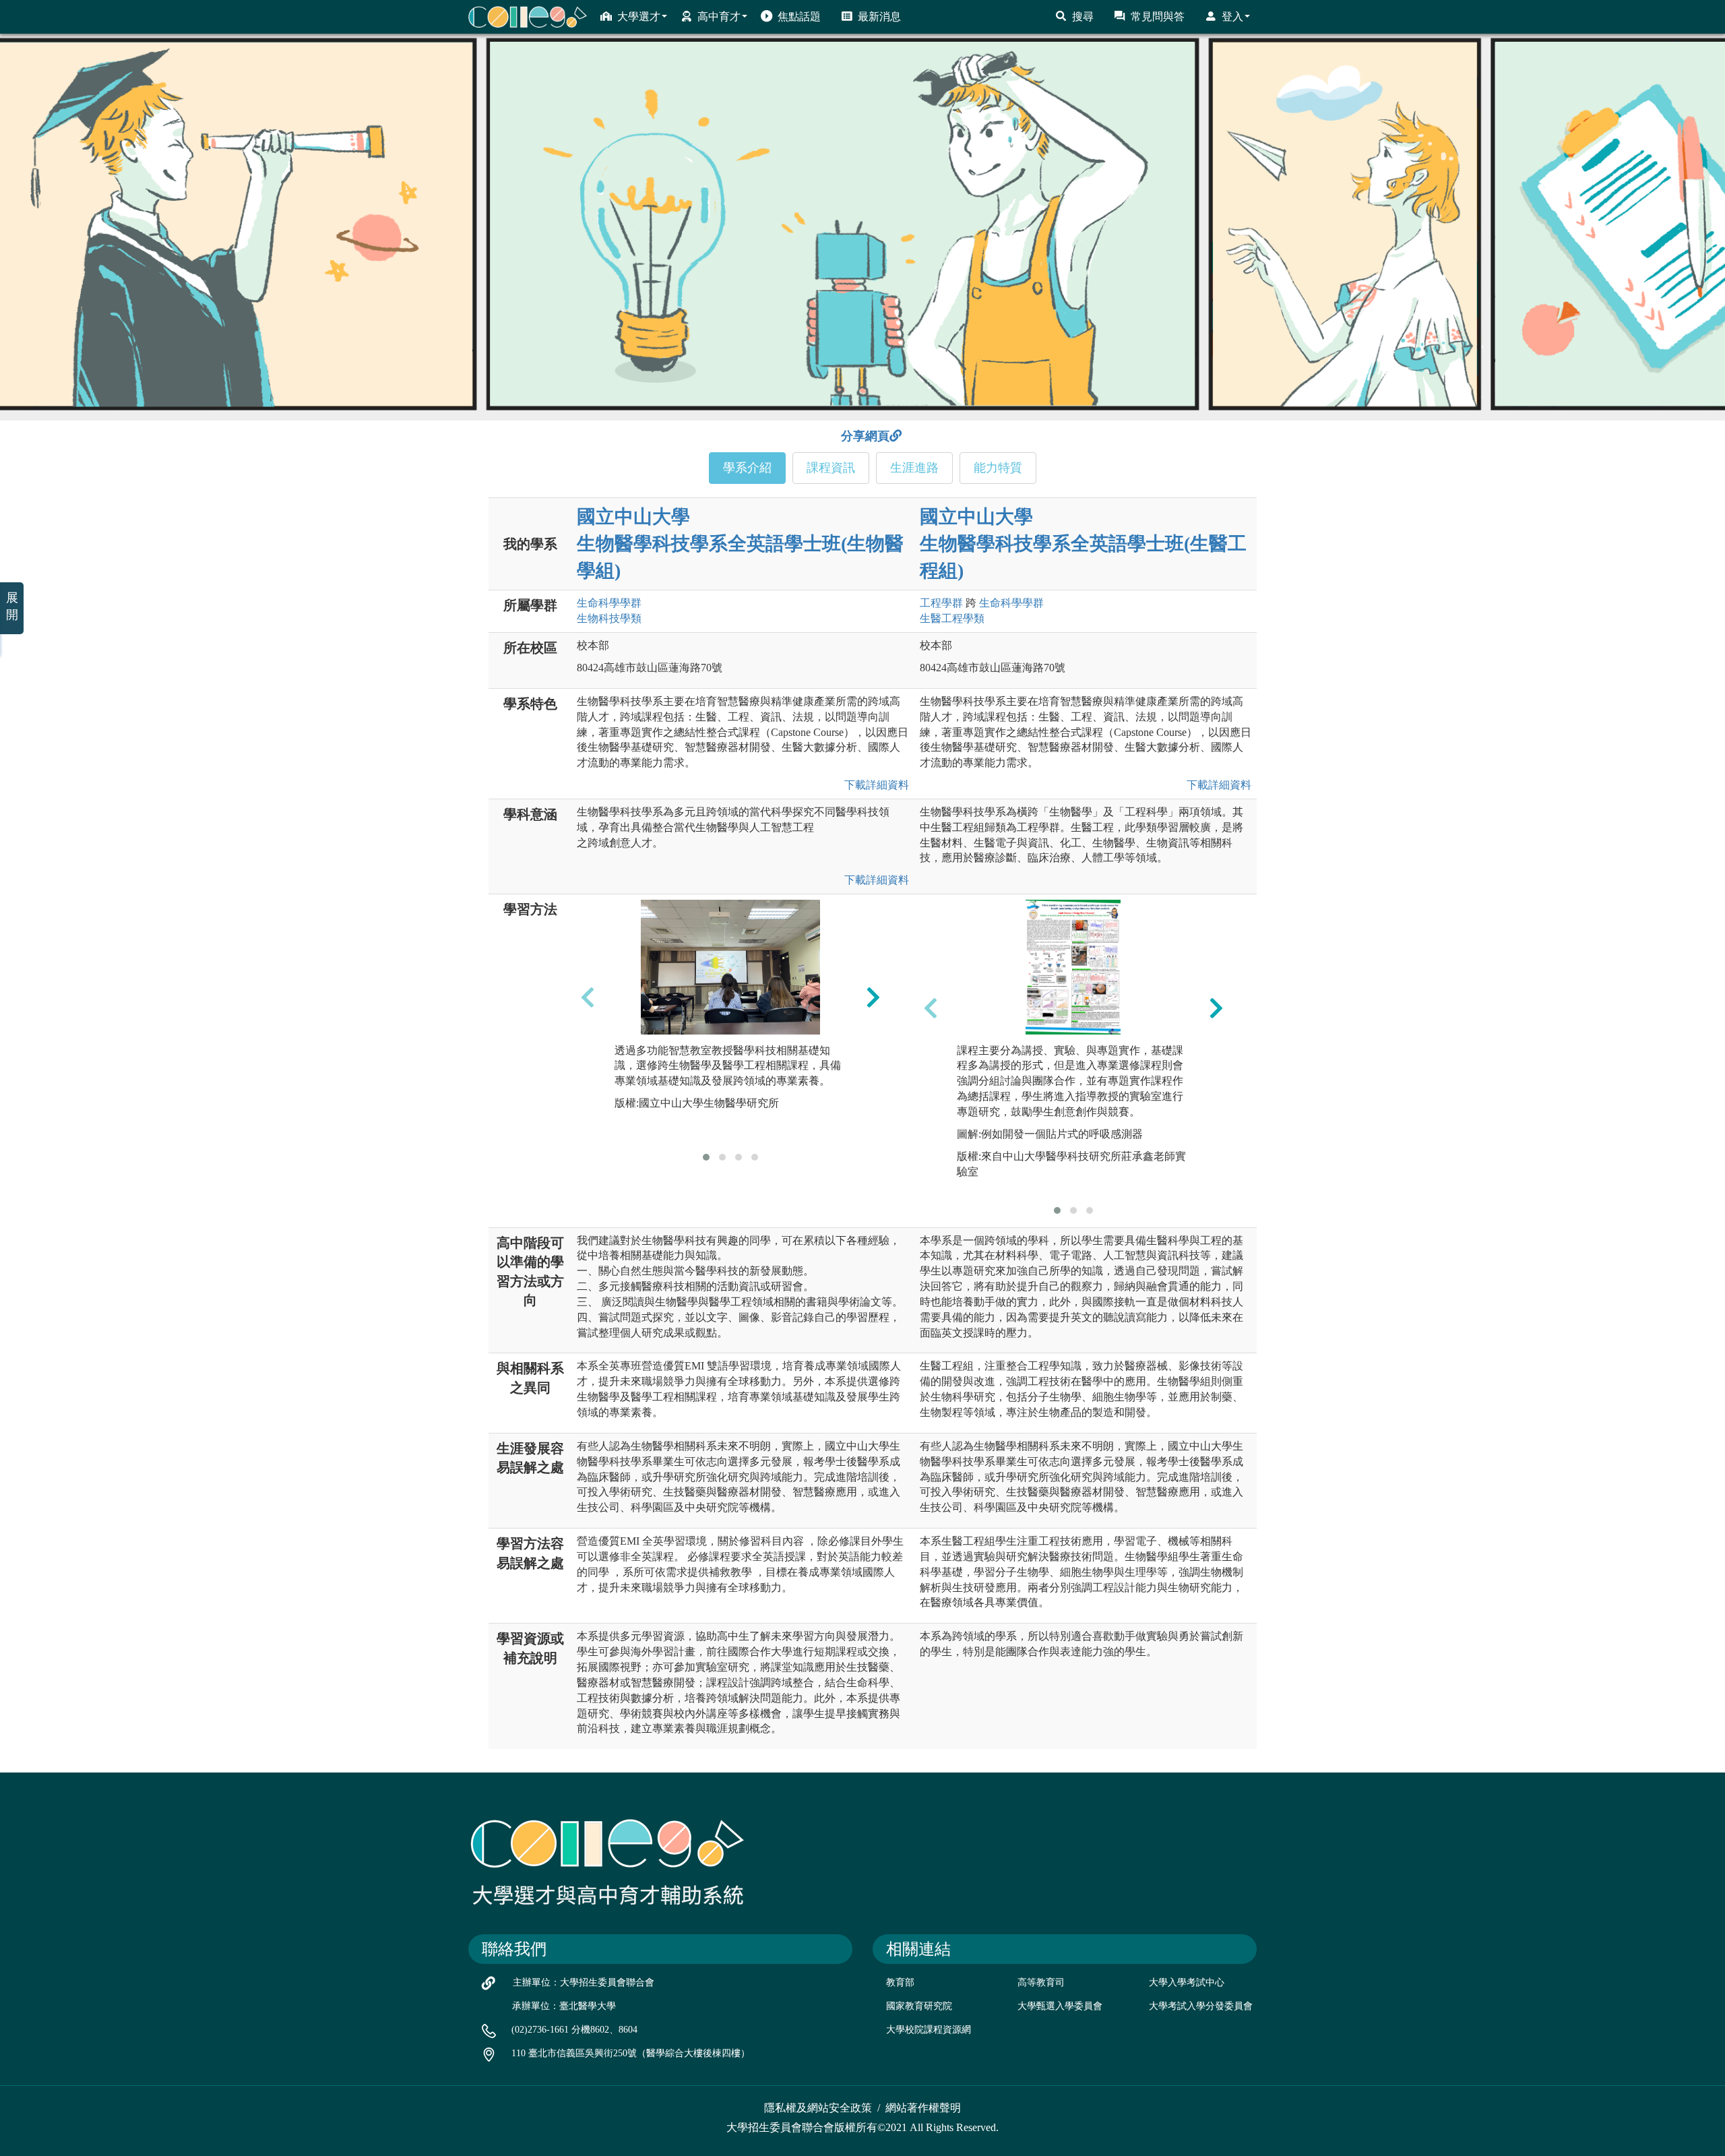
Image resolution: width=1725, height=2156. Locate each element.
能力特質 (998, 468)
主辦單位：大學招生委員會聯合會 (584, 1982)
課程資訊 (831, 468)
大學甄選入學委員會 (1060, 2006)
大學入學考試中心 (1187, 1982)
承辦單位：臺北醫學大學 (564, 2006)
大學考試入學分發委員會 (1201, 2006)
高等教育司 (1041, 1982)
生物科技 (609, 618)
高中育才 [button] (719, 17)
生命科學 (609, 603)
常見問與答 (1158, 17)
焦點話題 (799, 17)
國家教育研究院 (919, 2006)
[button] (706, 1157)
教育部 (900, 1982)
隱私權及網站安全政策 (818, 2108)
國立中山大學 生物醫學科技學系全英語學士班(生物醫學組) (740, 544)
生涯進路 (914, 468)
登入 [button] (1232, 17)
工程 (941, 603)
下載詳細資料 (874, 785)
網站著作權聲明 (923, 2108)
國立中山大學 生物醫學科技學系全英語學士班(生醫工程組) (1083, 544)
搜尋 (1083, 17)
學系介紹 (747, 468)
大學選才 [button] (639, 17)
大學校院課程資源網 (929, 2030)
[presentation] (588, 997)
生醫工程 (952, 618)
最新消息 (879, 17)
